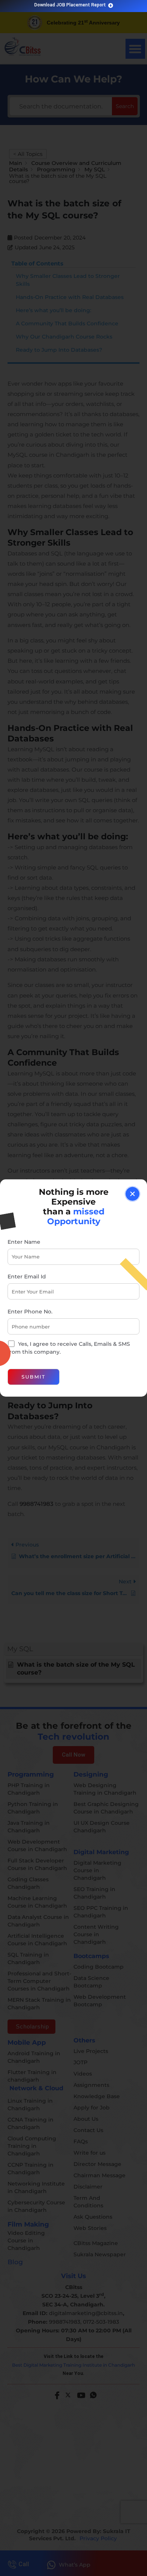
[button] (132, 1194)
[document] (73, 1288)
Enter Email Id (27, 1277)
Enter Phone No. (30, 1312)
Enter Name (24, 1242)
